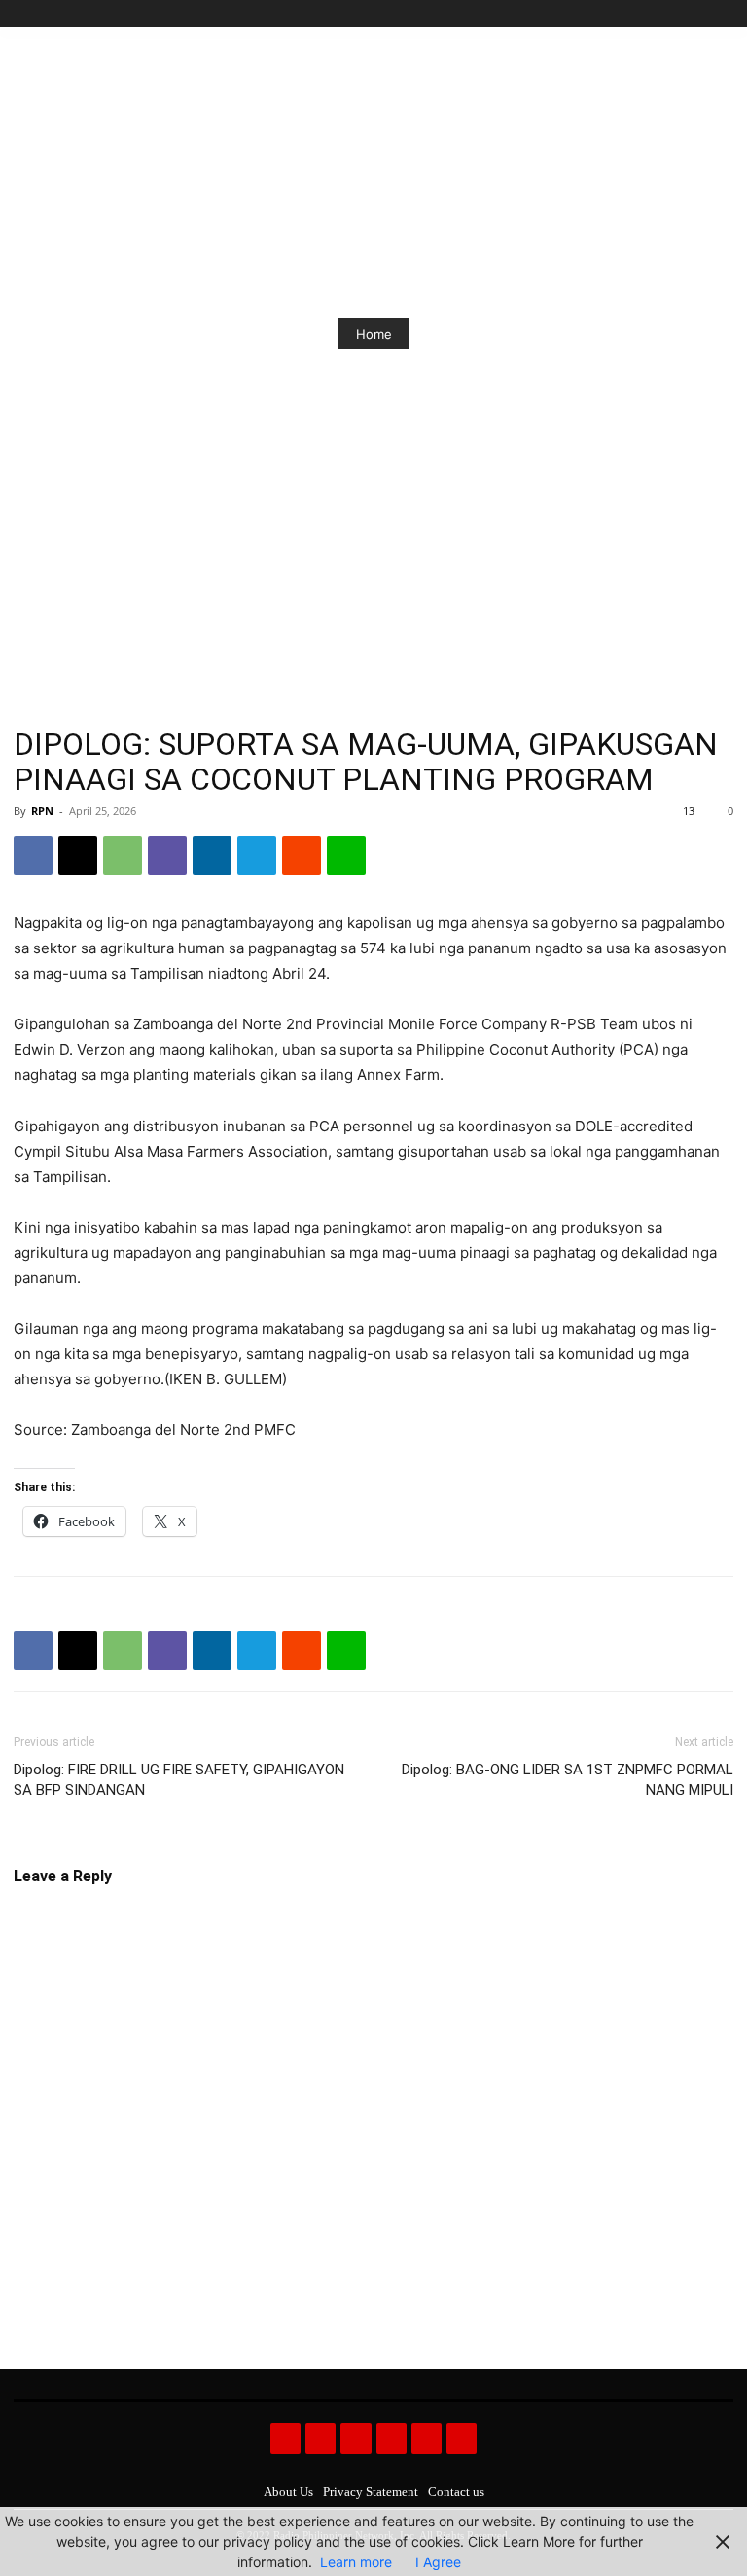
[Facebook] (634, 14)
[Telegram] (257, 855)
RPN (42, 811)
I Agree (438, 2562)
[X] (700, 14)
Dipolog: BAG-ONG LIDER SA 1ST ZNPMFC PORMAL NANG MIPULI (568, 1780)
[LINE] (346, 855)
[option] (373, 334)
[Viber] (167, 855)
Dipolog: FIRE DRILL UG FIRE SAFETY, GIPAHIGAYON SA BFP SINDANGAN (179, 1780)
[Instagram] (656, 14)
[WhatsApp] (123, 855)
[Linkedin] (212, 855)
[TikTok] (678, 14)
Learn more (356, 2562)
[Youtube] (722, 14)
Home (374, 334)
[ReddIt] (302, 855)
